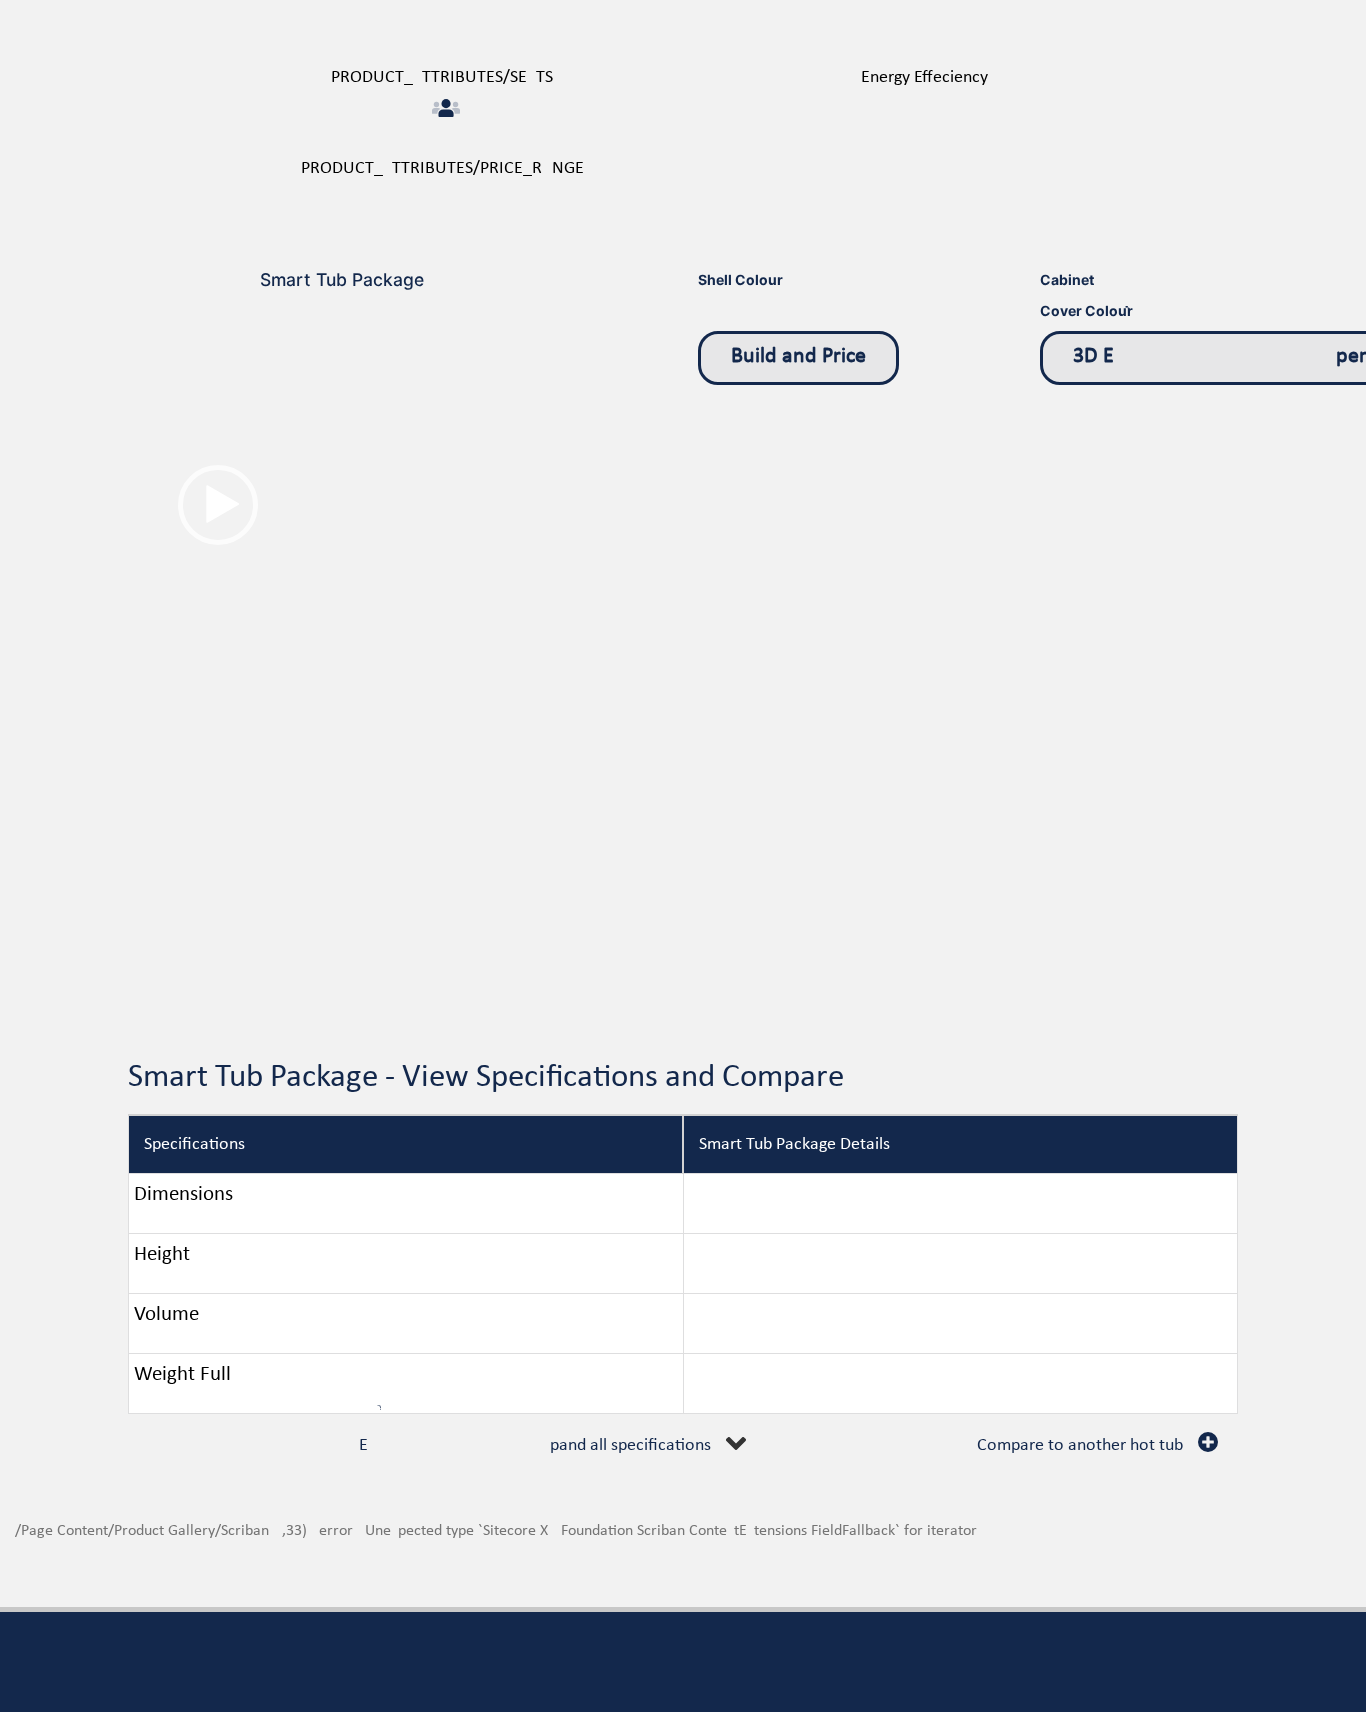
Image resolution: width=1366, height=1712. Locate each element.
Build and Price (798, 356)
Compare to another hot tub (1080, 1445)
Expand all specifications (535, 1445)
